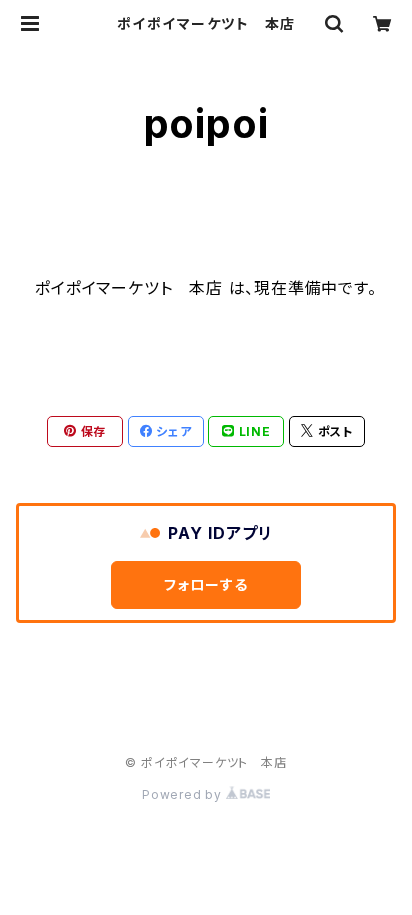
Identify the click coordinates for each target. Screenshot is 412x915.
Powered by (184, 794)
